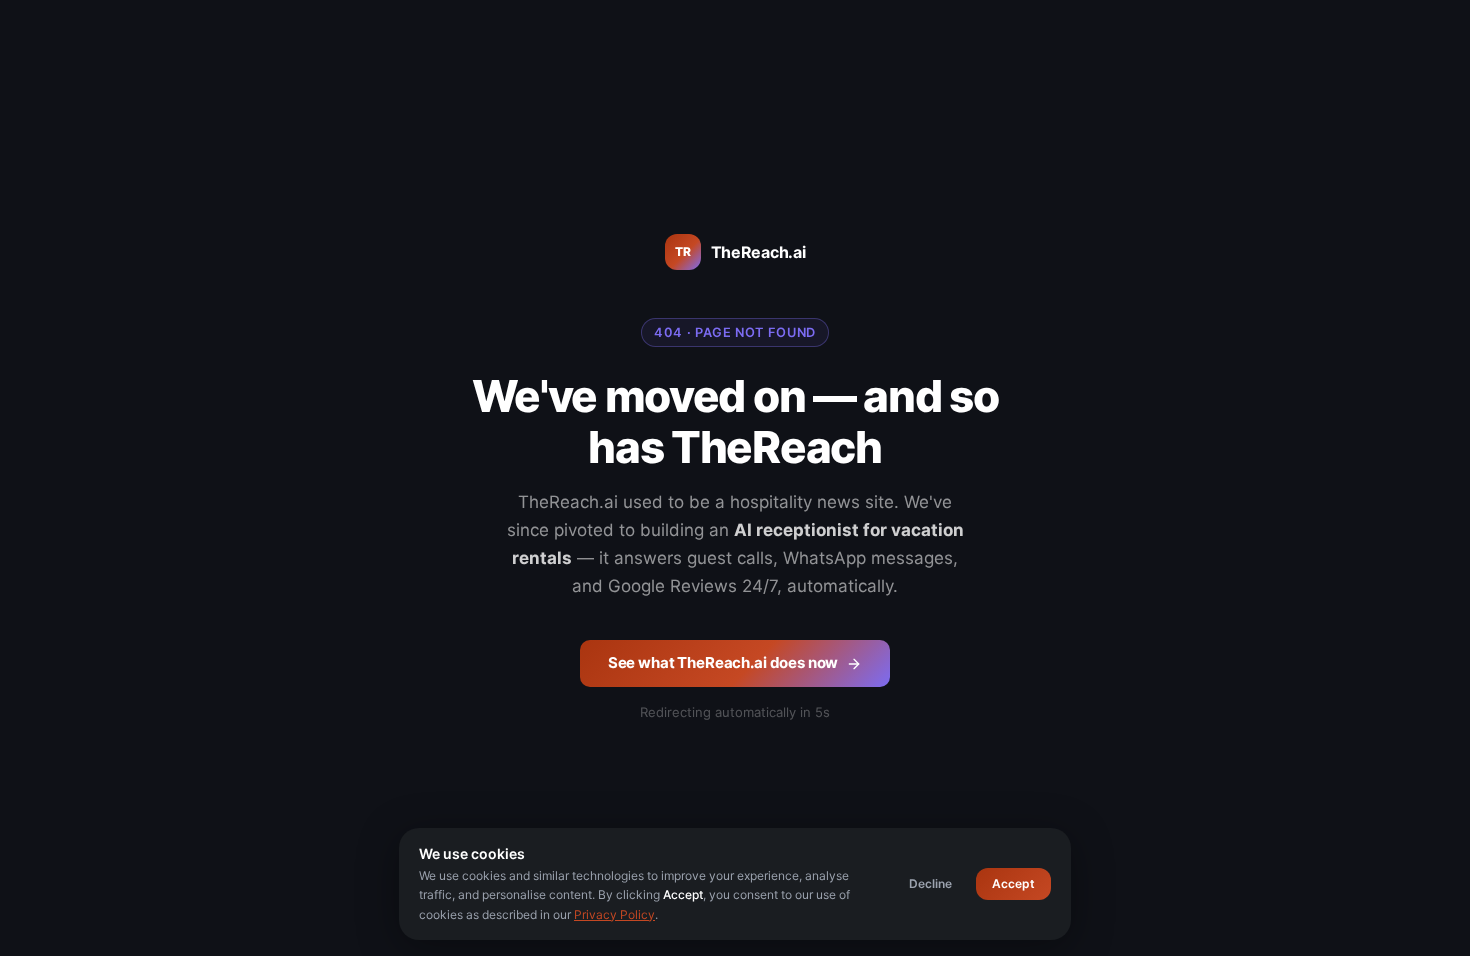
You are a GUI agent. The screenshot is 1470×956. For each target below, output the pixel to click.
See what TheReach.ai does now (723, 662)
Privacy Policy (614, 914)
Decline (930, 883)
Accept (1013, 883)
